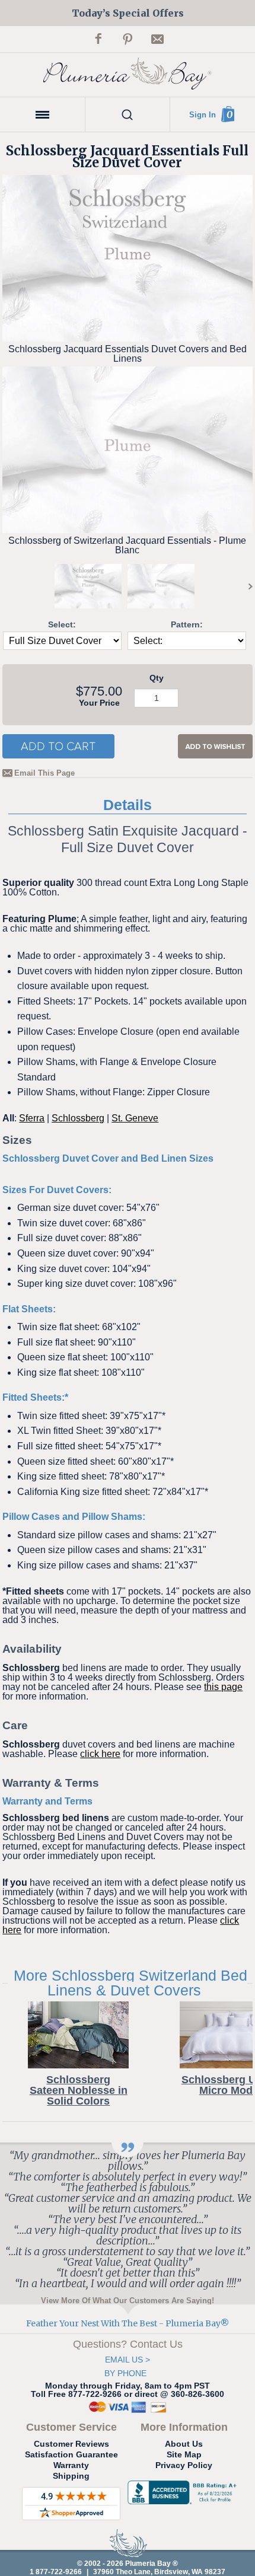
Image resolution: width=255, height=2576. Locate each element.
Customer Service (71, 2427)
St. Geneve (135, 1118)
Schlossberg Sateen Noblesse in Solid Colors (79, 2090)
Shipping (71, 2476)
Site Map (184, 2454)
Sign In (203, 115)
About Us (184, 2444)
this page (223, 1687)
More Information (184, 2427)
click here (100, 1754)
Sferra (32, 1118)
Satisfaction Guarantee (71, 2454)
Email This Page (44, 773)
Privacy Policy (184, 2465)
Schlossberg (78, 1118)
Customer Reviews (71, 2444)
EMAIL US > (128, 2360)
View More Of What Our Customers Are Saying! (128, 2300)
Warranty (71, 2465)
